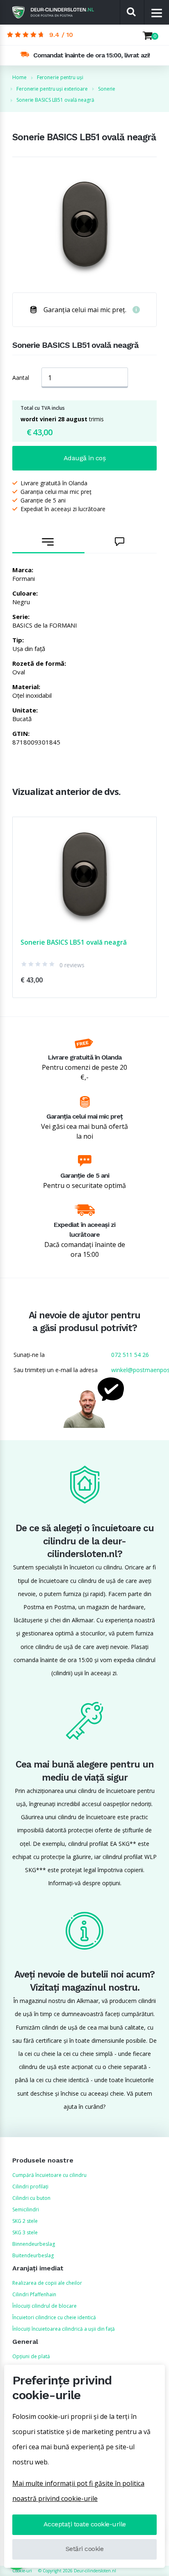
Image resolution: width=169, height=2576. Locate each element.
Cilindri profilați (30, 2187)
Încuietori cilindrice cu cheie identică (54, 2317)
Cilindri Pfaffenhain (34, 2294)
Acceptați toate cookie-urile (85, 2524)
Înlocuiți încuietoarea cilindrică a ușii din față (64, 2329)
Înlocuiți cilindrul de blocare (45, 2306)
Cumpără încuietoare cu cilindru (49, 2175)
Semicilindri (26, 2209)
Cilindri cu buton (31, 2198)
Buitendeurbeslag (33, 2255)
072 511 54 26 (130, 1355)
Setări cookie (85, 2549)
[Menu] (157, 13)
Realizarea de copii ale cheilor (47, 2283)
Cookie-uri (22, 2571)
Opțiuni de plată (31, 2356)
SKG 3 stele (25, 2232)
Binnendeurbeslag (34, 2244)
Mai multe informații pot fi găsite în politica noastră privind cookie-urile (78, 2491)
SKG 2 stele (25, 2221)
